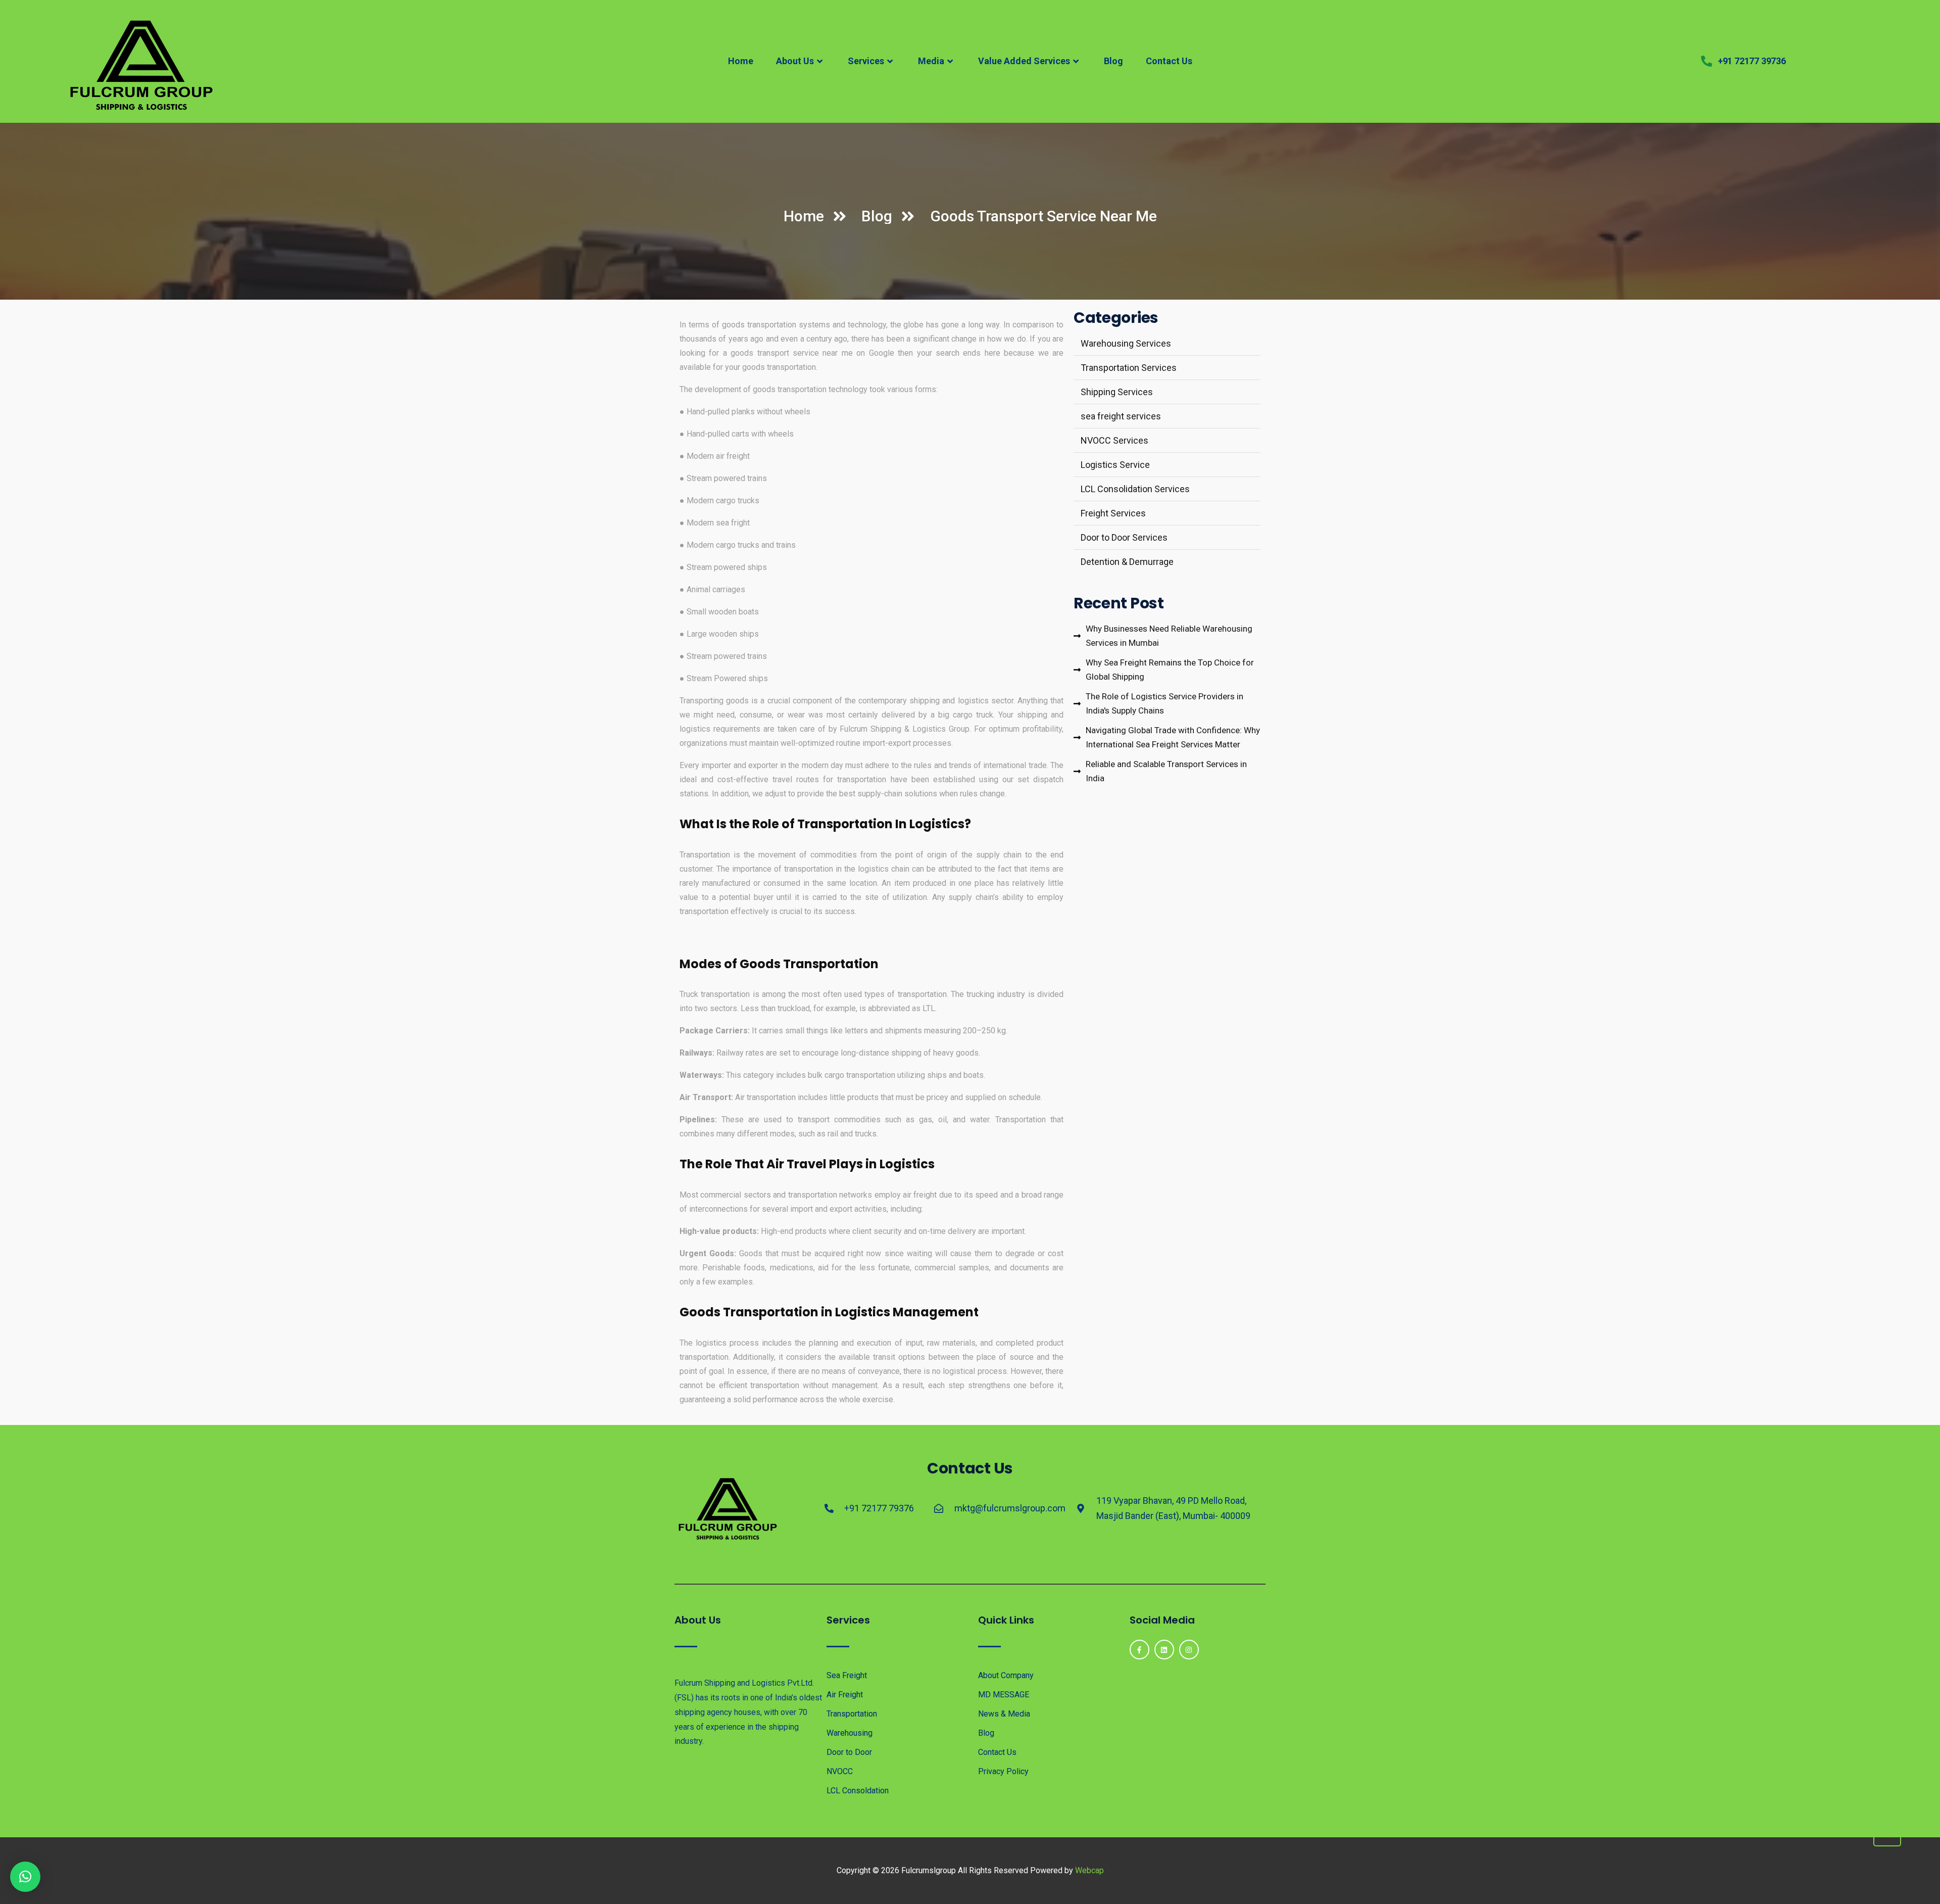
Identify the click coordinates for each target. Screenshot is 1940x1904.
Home (741, 61)
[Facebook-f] (1139, 1650)
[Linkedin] (1164, 1650)
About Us (795, 61)
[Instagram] (1189, 1650)
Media (931, 61)
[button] (25, 1877)
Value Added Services (1024, 61)
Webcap (1089, 1870)
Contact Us (1169, 61)
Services (866, 61)
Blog (1113, 61)
